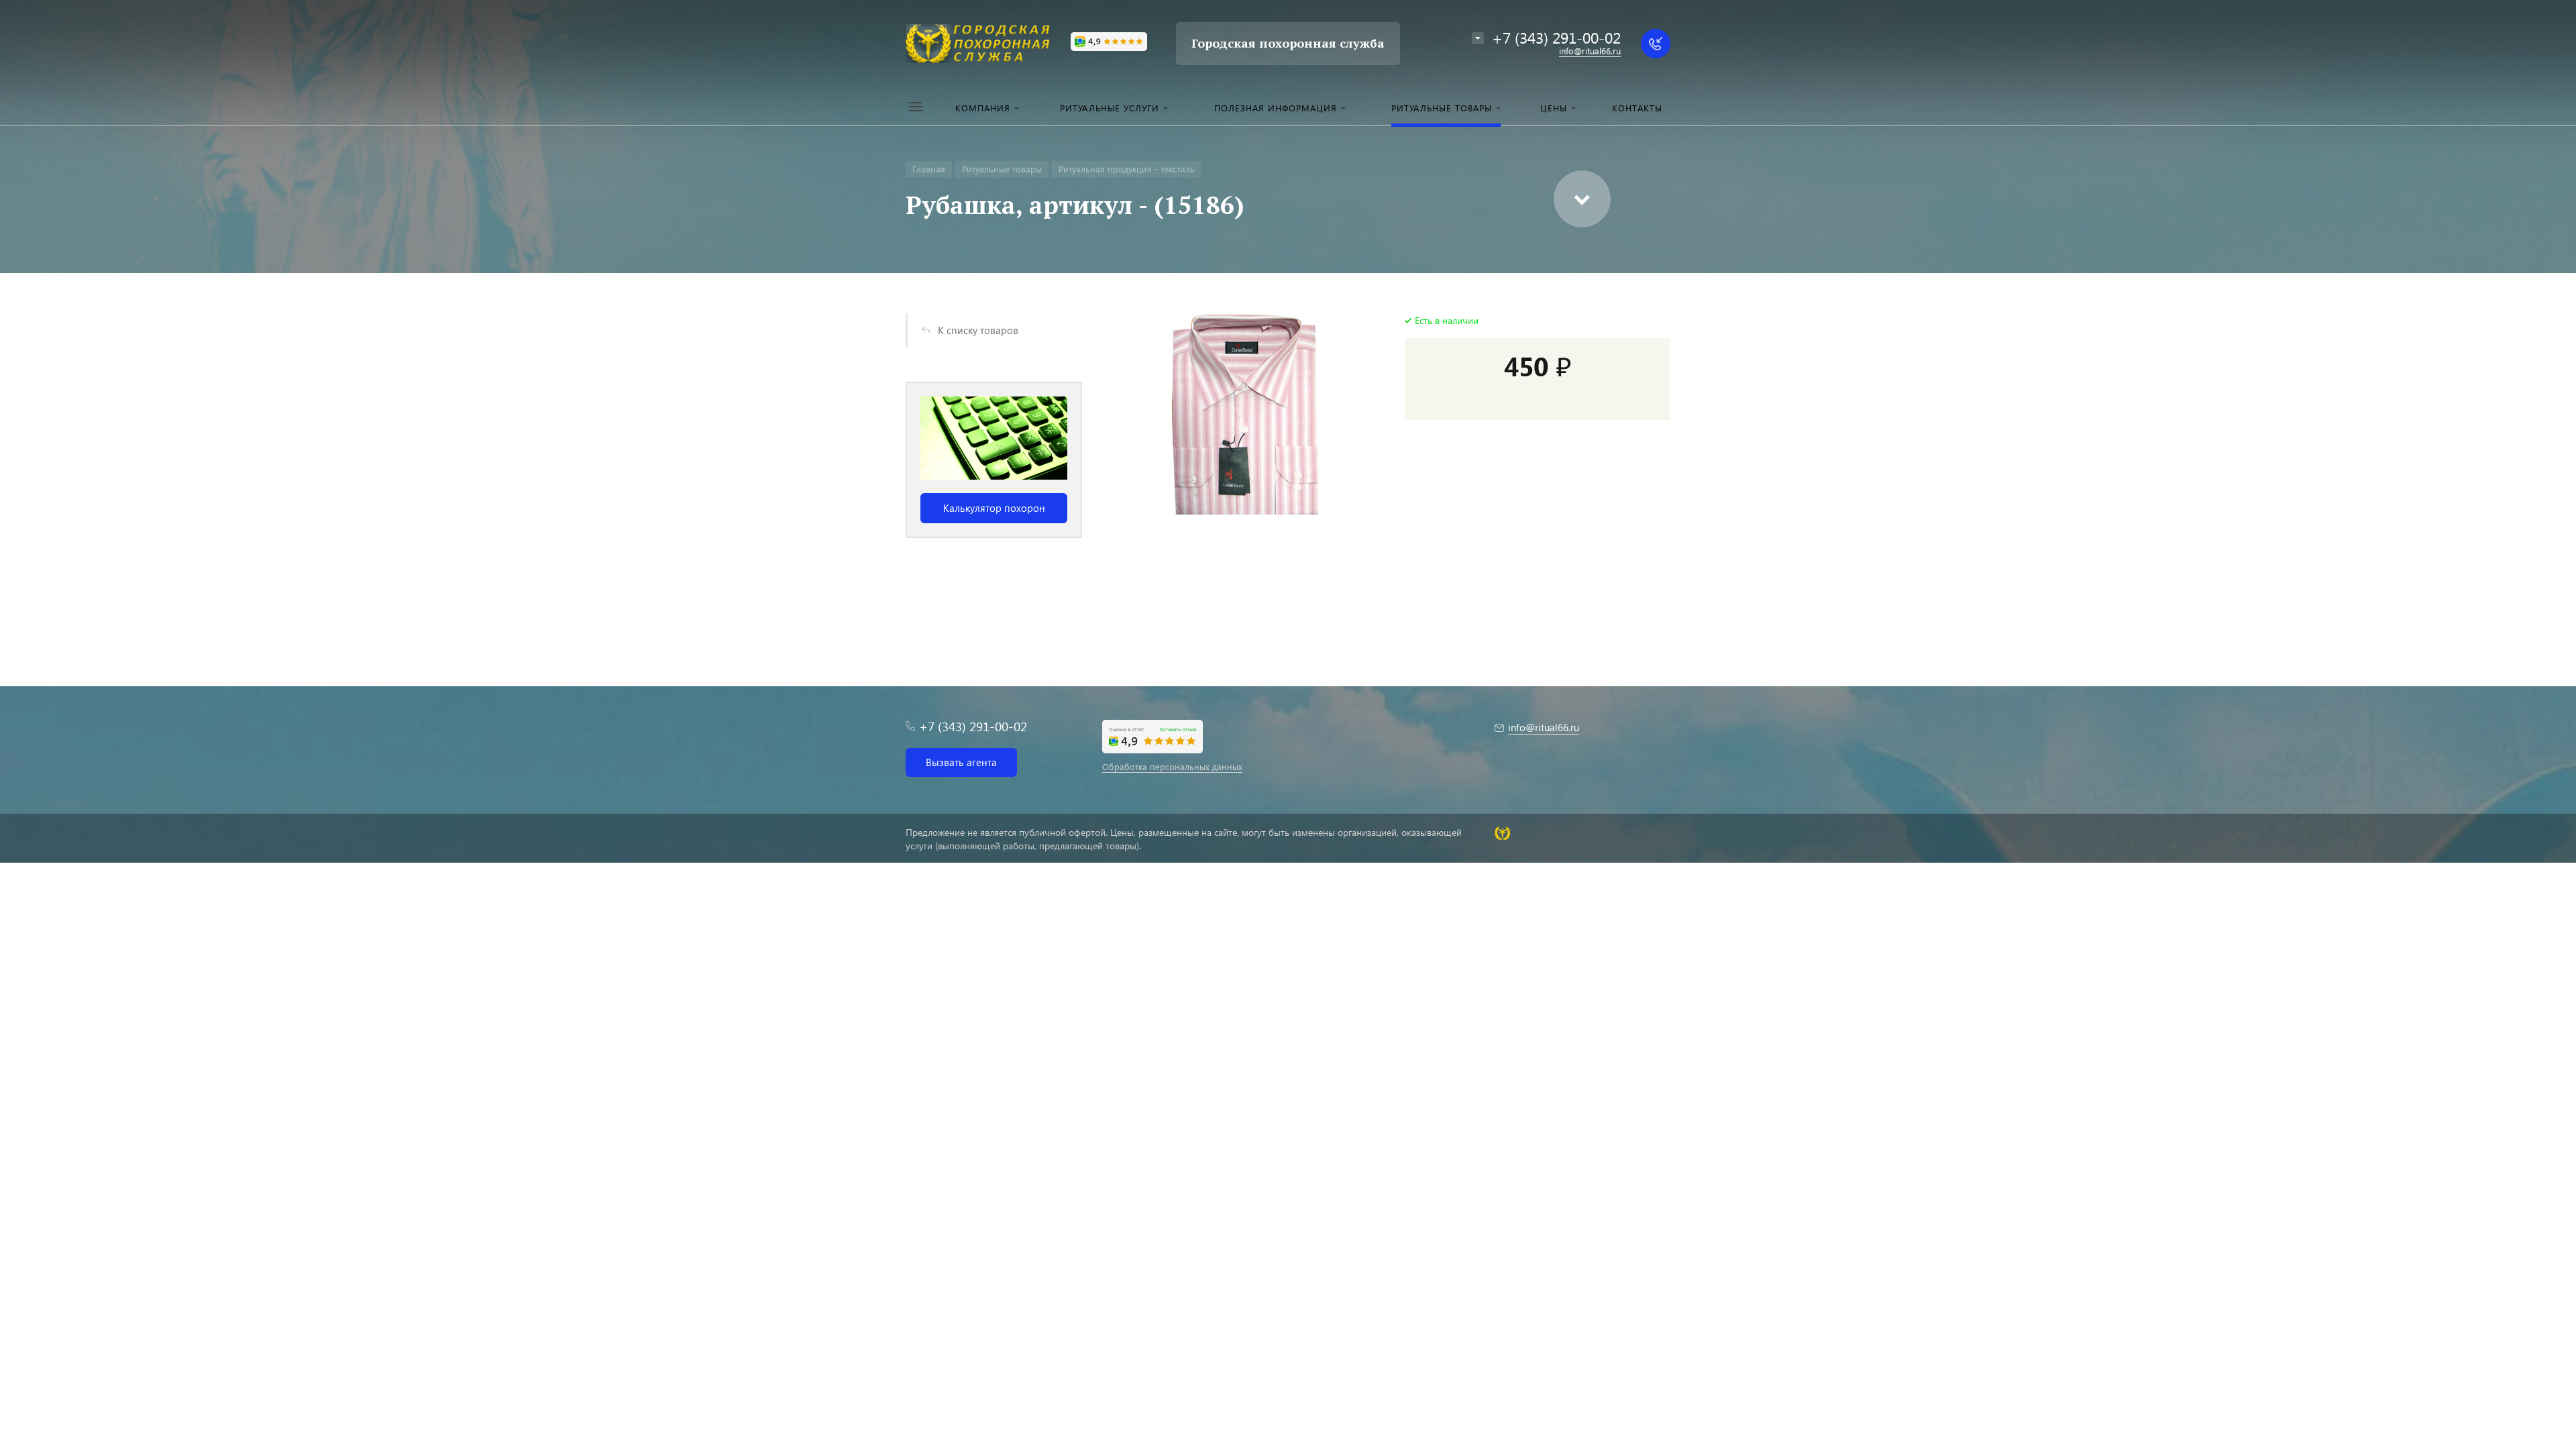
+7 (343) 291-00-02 (1556, 37)
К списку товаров (978, 330)
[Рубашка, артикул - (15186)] (1245, 414)
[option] (994, 460)
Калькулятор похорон (994, 508)
